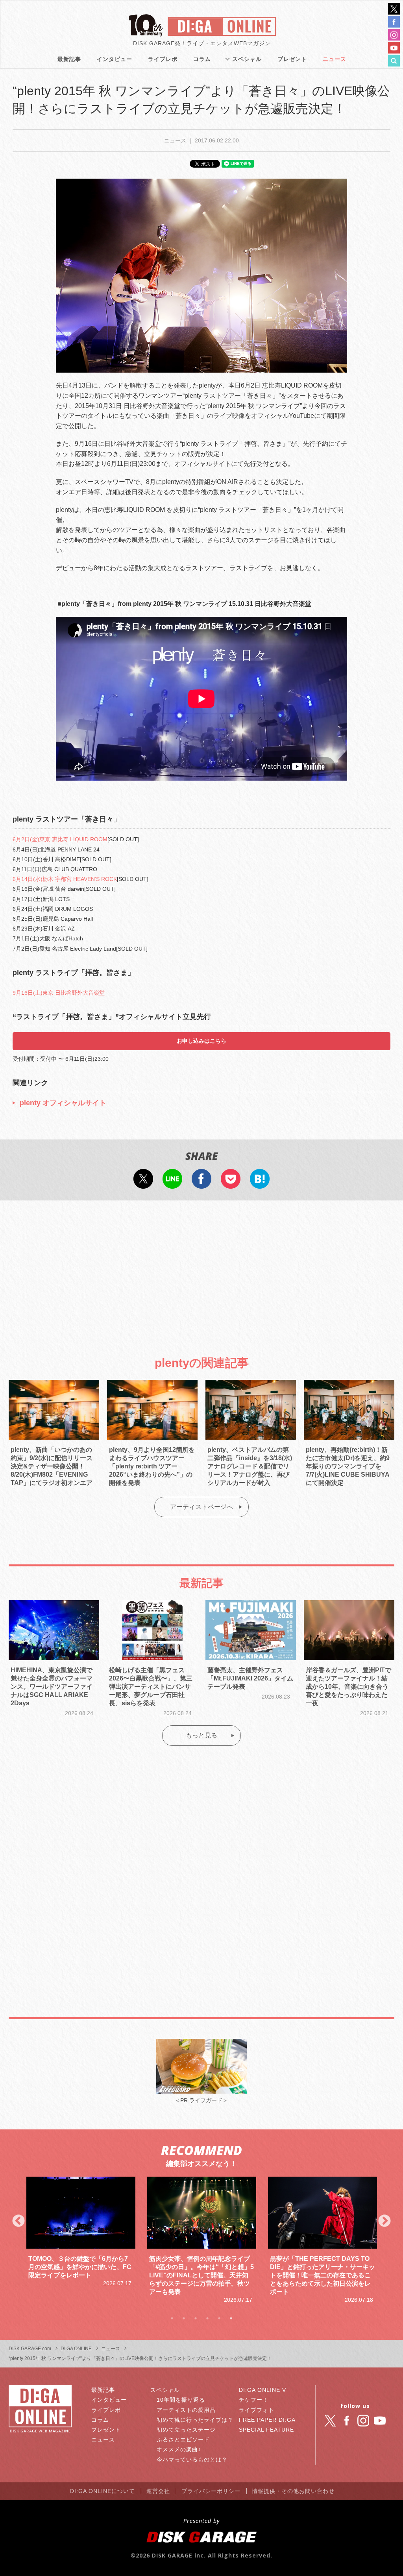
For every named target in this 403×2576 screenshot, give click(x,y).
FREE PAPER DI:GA (267, 2420)
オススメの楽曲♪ (179, 2449)
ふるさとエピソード (183, 2439)
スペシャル (247, 59)
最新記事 (69, 59)
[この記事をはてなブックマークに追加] (260, 1184)
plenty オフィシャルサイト (63, 1103)
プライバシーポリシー (211, 2491)
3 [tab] (196, 2318)
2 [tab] (184, 2318)
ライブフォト (257, 2410)
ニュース (335, 59)
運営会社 (158, 2491)
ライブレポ (163, 59)
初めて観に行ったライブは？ (195, 2420)
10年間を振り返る (181, 2400)
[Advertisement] (201, 1271)
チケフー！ (254, 2400)
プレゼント (292, 59)
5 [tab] (219, 2318)
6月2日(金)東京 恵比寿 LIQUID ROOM (60, 839)
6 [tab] (231, 2318)
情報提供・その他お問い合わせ (293, 2491)
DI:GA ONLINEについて (103, 2491)
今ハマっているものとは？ (192, 2460)
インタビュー (115, 59)
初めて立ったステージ (186, 2430)
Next (385, 2221)
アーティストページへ (201, 1507)
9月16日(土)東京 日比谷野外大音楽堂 (59, 993)
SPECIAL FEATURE (266, 2430)
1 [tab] (172, 2318)
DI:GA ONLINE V (263, 2390)
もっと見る (201, 1735)
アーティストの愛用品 (186, 2410)
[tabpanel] (81, 2240)
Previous (18, 2221)
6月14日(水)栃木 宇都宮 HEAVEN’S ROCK (65, 879)
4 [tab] (207, 2318)
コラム (202, 59)
